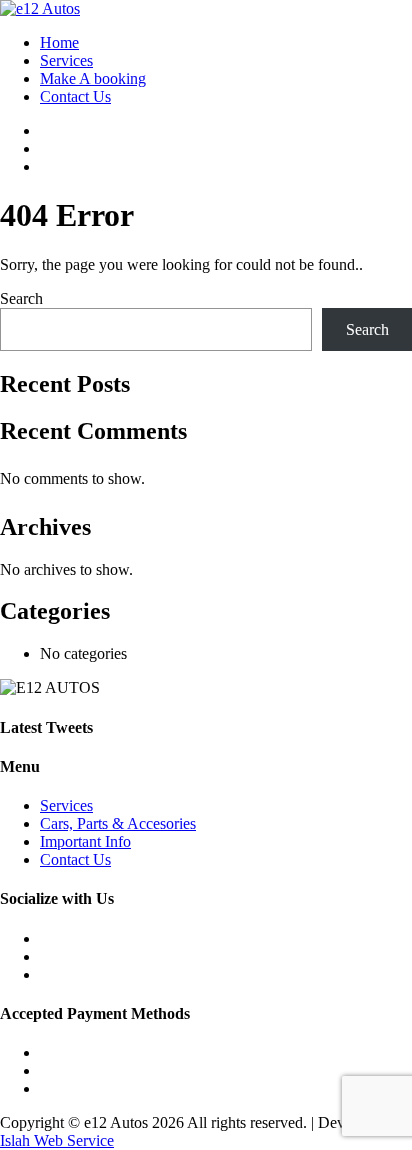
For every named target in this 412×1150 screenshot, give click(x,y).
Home (59, 42)
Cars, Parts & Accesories (118, 823)
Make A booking (93, 78)
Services (66, 60)
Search (21, 298)
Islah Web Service (57, 1140)
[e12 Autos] (40, 8)
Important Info (85, 841)
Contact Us (75, 96)
